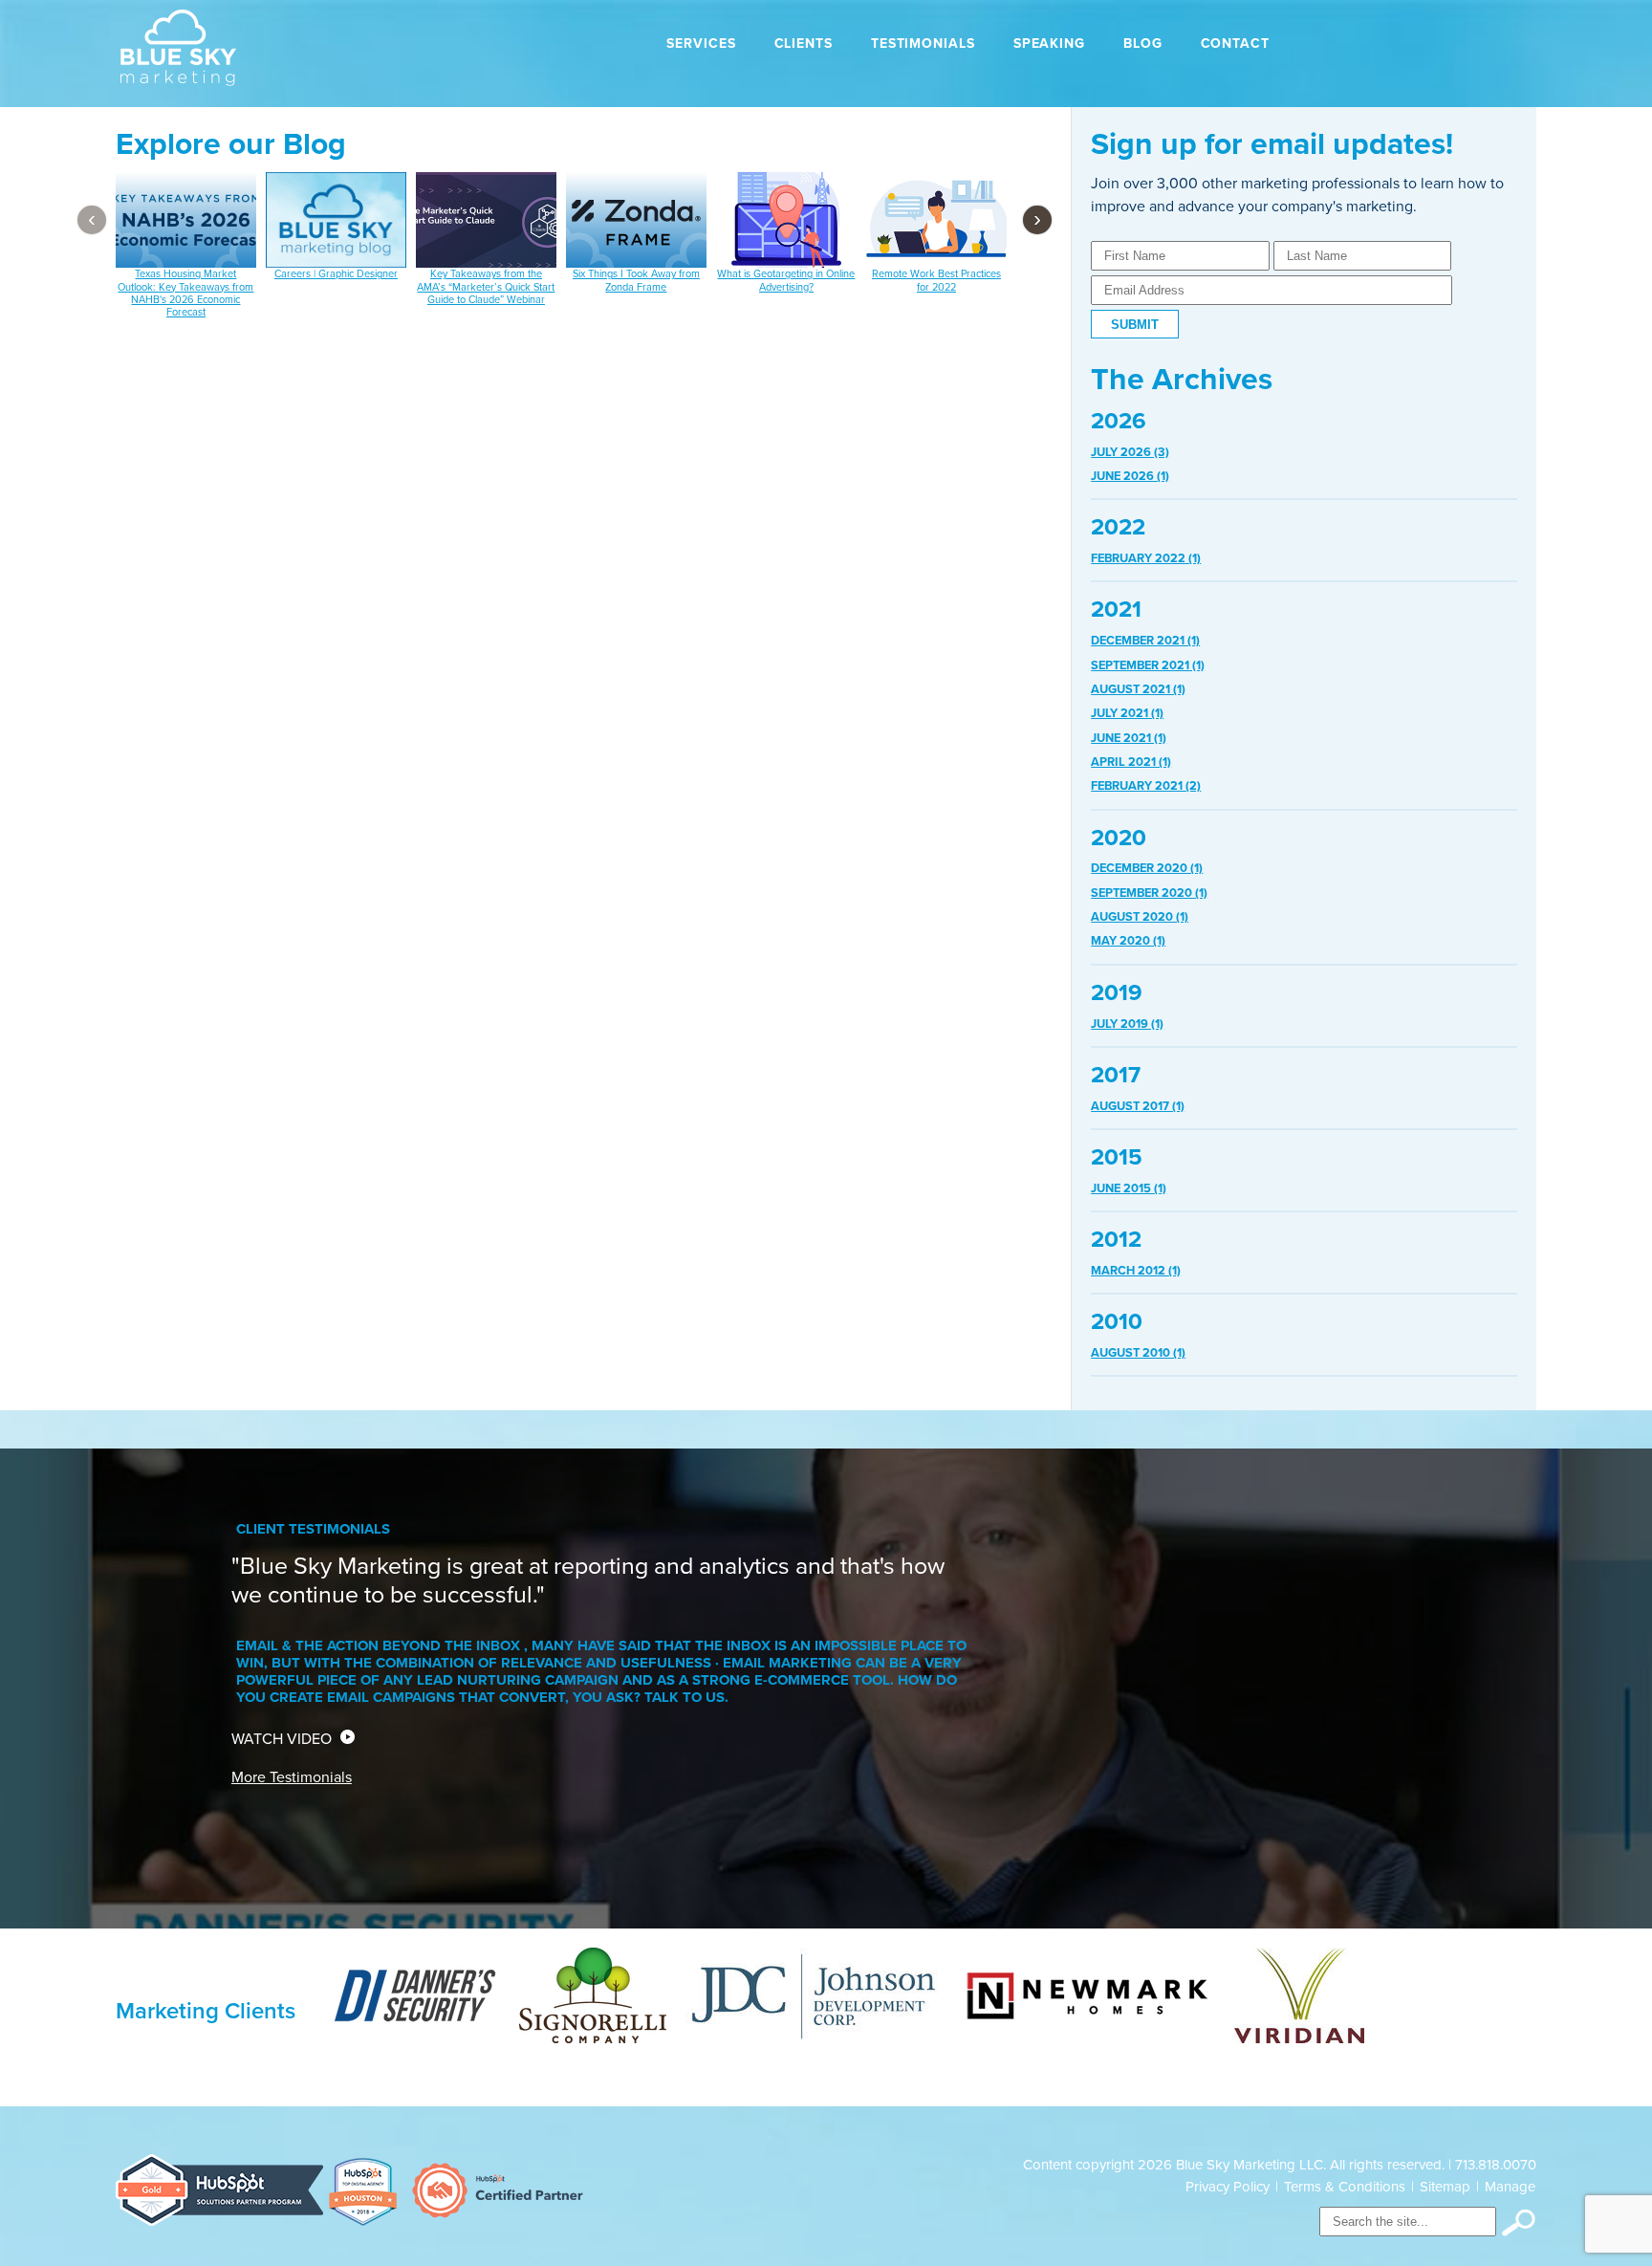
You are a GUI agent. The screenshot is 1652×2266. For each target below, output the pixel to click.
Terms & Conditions (1345, 2187)
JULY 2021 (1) (1127, 713)
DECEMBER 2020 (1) (1147, 868)
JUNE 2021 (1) (1129, 738)
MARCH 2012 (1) (1136, 1271)
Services (701, 44)
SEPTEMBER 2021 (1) (1148, 665)
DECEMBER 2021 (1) (1145, 641)
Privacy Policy (1228, 2187)
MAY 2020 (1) (1128, 941)
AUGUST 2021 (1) (1138, 689)
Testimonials (923, 44)
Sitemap (1445, 2187)
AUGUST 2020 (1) (1140, 917)
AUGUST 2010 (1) (1138, 1353)
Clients (804, 44)
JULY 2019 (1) (1127, 1024)
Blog (1143, 44)
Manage (1510, 2187)
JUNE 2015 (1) (1129, 1188)
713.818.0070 (1496, 2165)
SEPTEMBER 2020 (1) (1149, 893)
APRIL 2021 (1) (1131, 762)
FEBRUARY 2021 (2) (1146, 786)
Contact (1235, 44)
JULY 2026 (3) (1130, 452)
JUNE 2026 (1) (1130, 476)
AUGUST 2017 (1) (1138, 1106)
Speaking (1049, 44)
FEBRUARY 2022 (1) (1146, 558)
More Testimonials (292, 1777)
